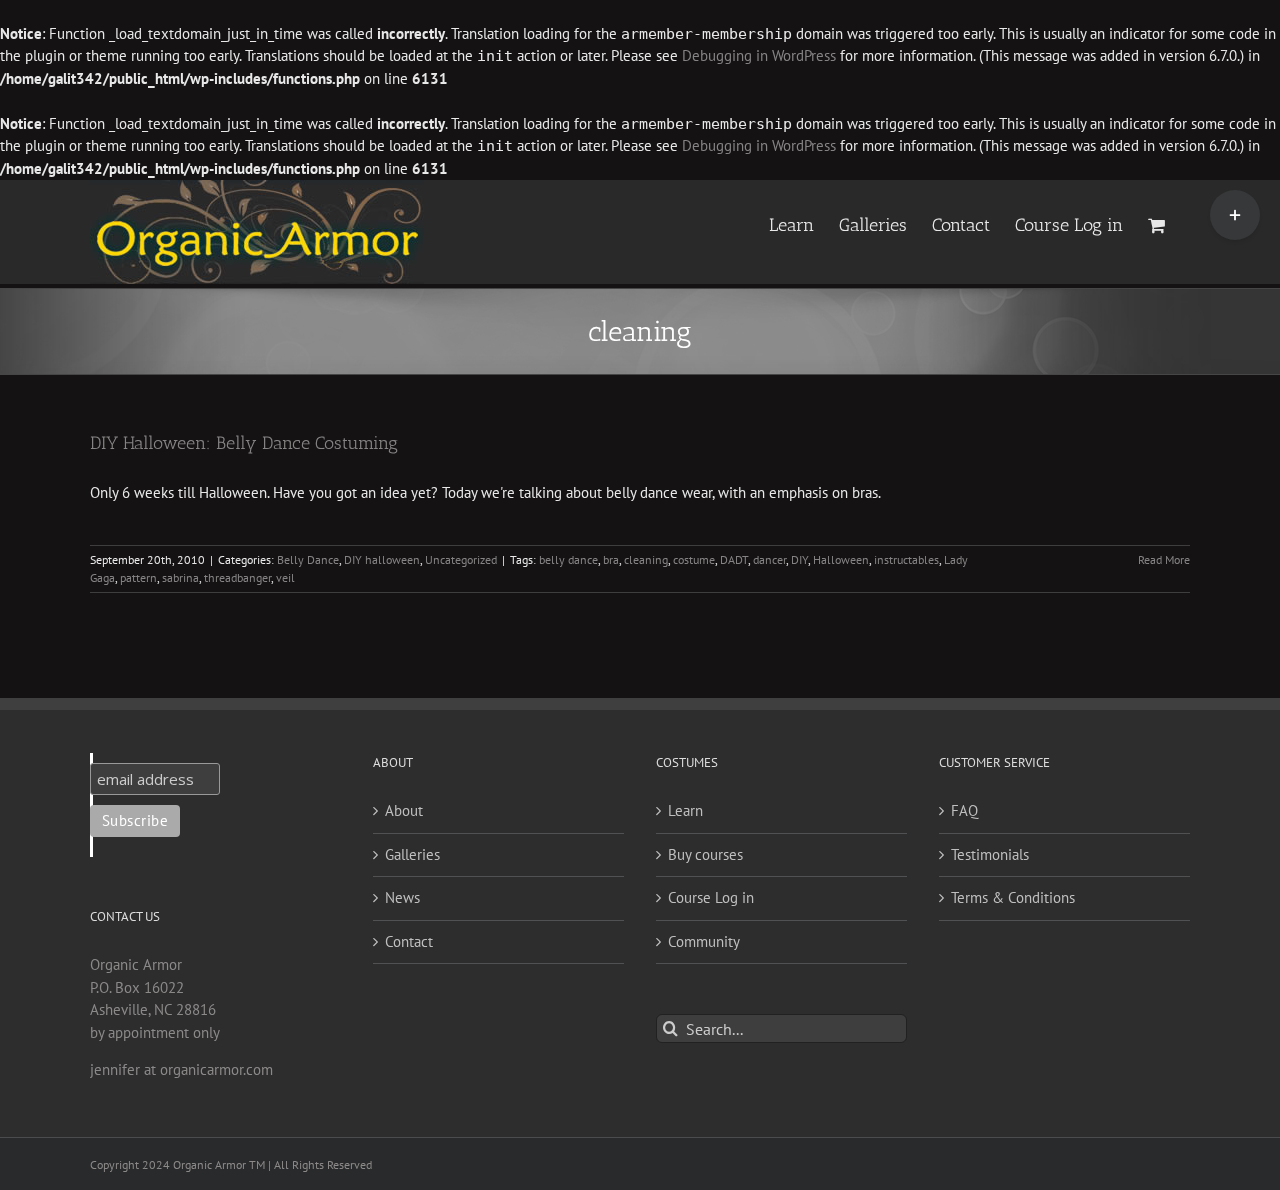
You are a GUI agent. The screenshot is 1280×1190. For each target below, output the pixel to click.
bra (611, 559)
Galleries (412, 854)
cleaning (646, 559)
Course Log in (711, 897)
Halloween (841, 559)
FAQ (964, 810)
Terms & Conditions (1013, 897)
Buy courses (705, 854)
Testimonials (990, 854)
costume (694, 559)
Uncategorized (461, 559)
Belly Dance (308, 559)
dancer (769, 559)
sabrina (180, 577)
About (404, 810)
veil (285, 577)
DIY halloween (382, 559)
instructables (906, 559)
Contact (409, 941)
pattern (138, 577)
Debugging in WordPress (759, 55)
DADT (734, 559)
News (402, 897)
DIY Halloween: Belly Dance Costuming (244, 443)
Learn (685, 810)
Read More (1164, 559)
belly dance (568, 559)
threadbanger (237, 577)
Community (704, 941)
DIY (799, 559)
